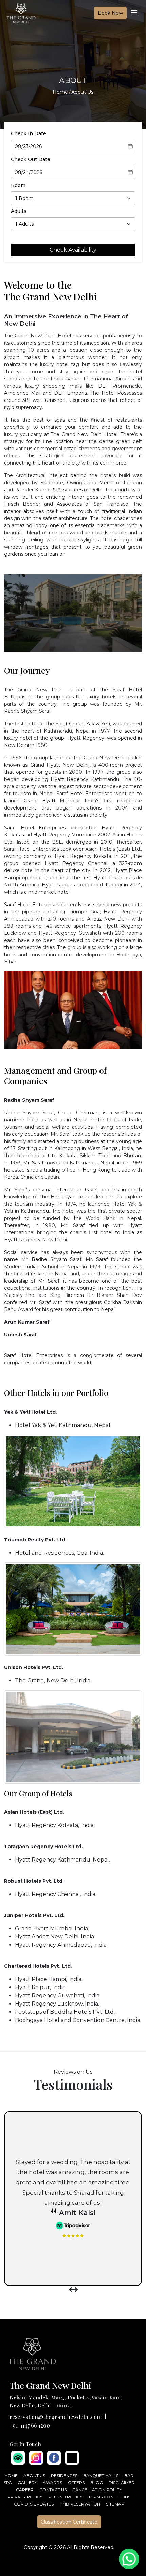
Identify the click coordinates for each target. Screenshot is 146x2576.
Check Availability (73, 250)
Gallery (27, 2483)
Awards (52, 2483)
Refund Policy (65, 2497)
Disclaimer (122, 2483)
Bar (129, 2475)
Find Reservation (80, 2504)
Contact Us (53, 2490)
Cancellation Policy (97, 2490)
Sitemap (115, 2504)
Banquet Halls (101, 2475)
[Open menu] (134, 14)
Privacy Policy (25, 2497)
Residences (64, 2475)
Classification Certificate (69, 2522)
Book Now (110, 13)
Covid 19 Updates (34, 2504)
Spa (8, 2483)
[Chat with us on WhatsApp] (129, 2559)
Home (60, 92)
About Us (34, 2475)
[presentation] (71, 2290)
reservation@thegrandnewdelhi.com (56, 2417)
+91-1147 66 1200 (30, 2425)
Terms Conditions (109, 2497)
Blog (97, 2483)
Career (25, 2490)
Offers (76, 2483)
